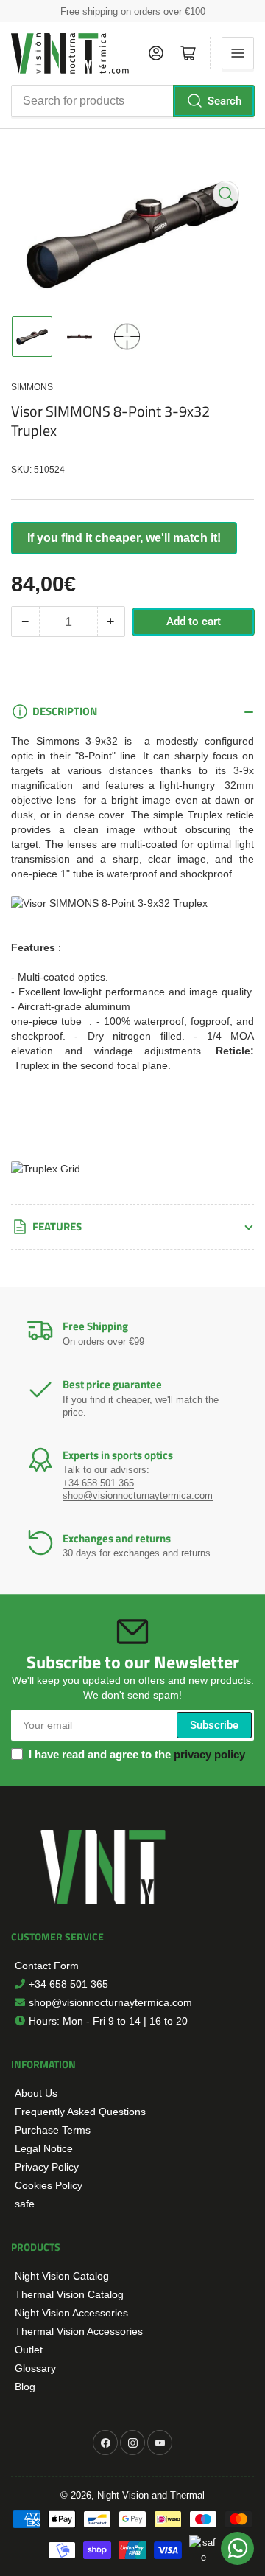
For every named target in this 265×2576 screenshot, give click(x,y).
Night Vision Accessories (71, 2313)
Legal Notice (44, 2148)
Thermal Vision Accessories (79, 2331)
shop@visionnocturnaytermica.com (110, 2002)
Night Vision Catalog (62, 2276)
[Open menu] (238, 53)
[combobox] (132, 101)
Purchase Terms (53, 2130)
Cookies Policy (49, 2185)
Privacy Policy (47, 2167)
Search (225, 101)
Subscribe (214, 1725)
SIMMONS (32, 387)
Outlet (29, 2350)
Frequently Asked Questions (80, 2112)
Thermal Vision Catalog (69, 2294)
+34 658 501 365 (68, 1984)
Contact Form (47, 1966)
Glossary (35, 2368)
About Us (36, 2093)
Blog (25, 2387)
